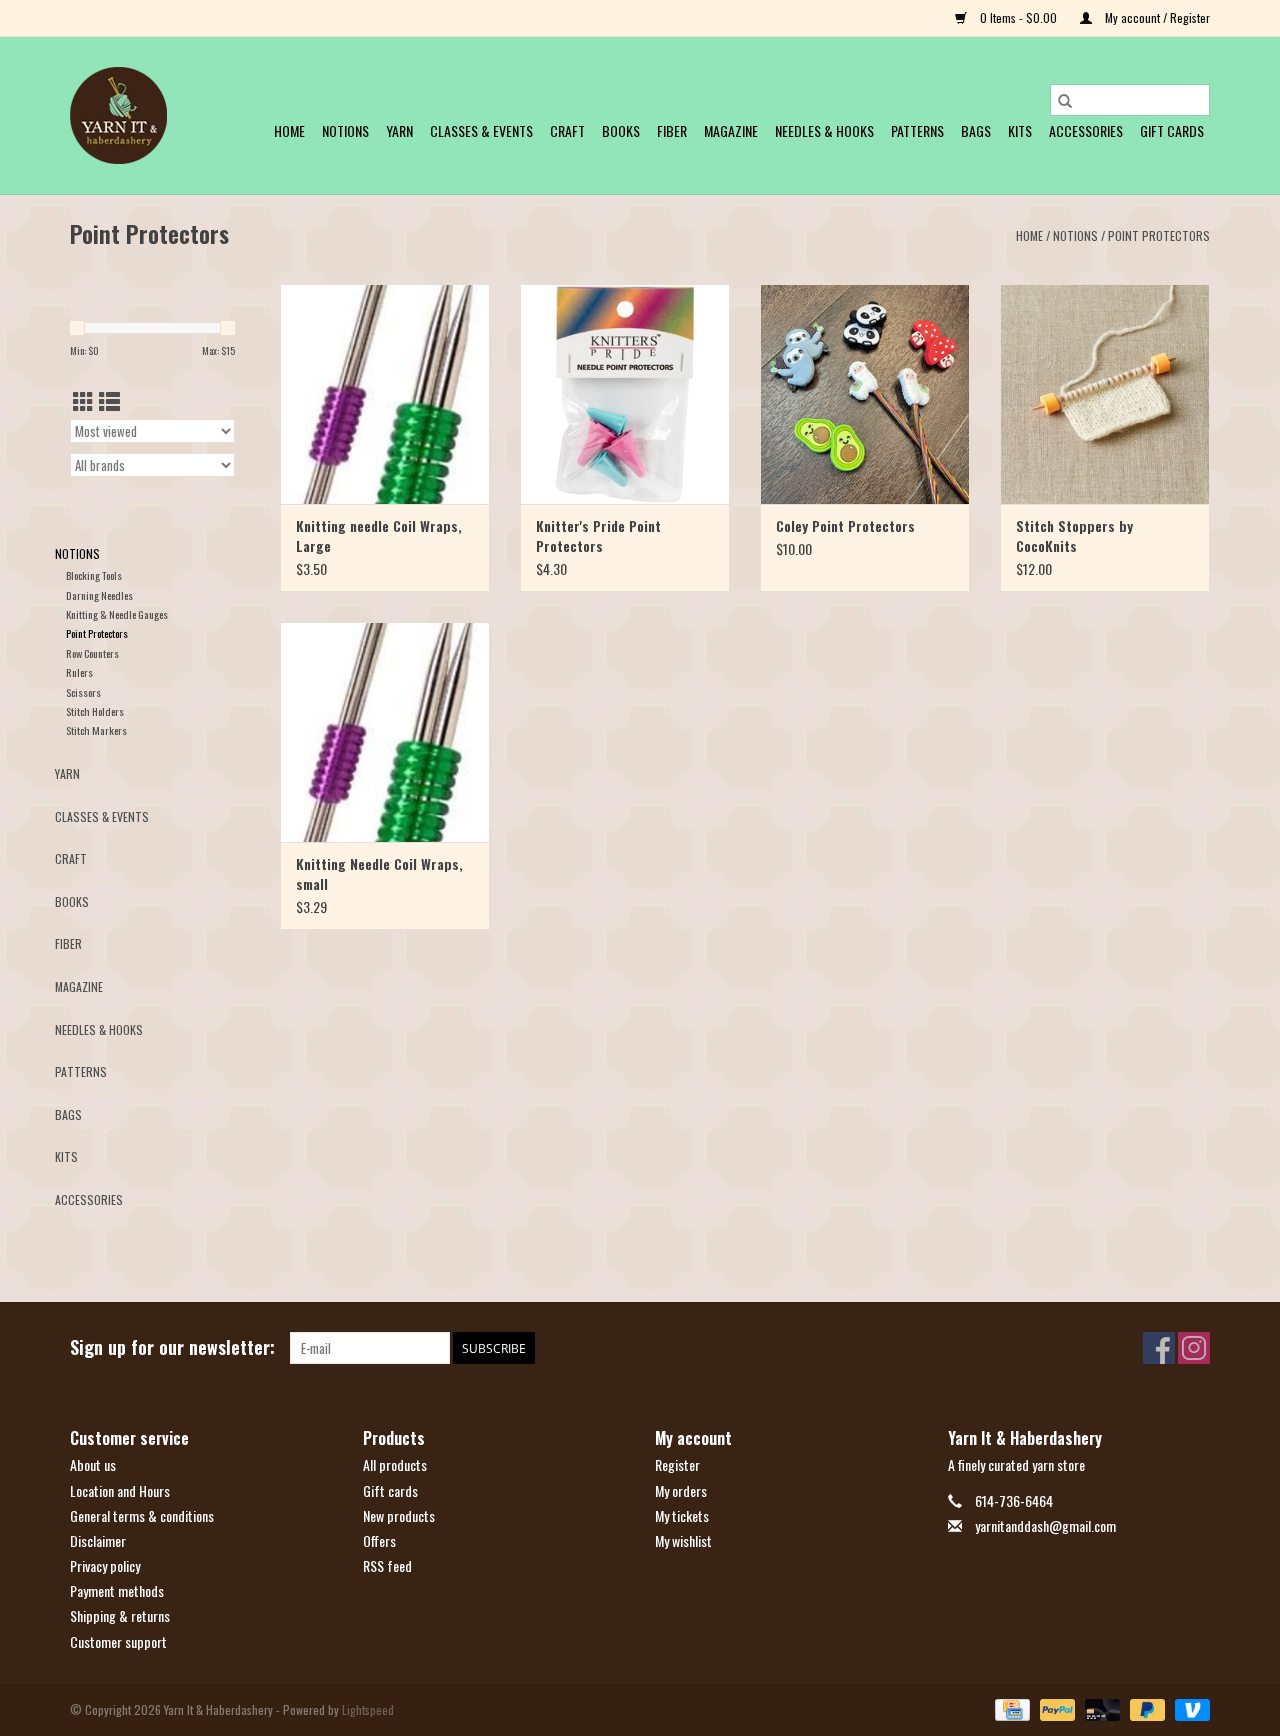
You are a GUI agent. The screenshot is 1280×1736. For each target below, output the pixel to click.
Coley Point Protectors (845, 526)
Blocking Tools (94, 575)
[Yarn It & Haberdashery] (118, 115)
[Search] (1065, 100)
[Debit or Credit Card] (1100, 1707)
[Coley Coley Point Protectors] (865, 394)
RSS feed (387, 1565)
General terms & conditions (142, 1515)
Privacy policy (105, 1565)
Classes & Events (481, 130)
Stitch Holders (95, 711)
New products (399, 1515)
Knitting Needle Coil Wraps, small (379, 874)
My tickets (682, 1515)
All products (395, 1464)
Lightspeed (368, 1709)
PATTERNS (917, 130)
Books (621, 130)
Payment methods (117, 1590)
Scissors (83, 692)
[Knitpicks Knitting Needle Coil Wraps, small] (385, 732)
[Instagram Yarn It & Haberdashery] (1194, 1348)
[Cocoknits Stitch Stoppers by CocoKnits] (1105, 394)
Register (677, 1464)
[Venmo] (1189, 1707)
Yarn (399, 130)
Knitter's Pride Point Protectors (598, 536)
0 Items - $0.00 (1018, 17)
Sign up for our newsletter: (172, 1347)
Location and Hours (120, 1490)
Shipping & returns (120, 1615)
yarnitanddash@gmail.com (1045, 1525)
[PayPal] (1055, 1707)
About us (93, 1464)
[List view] (109, 400)
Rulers (79, 672)
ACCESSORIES (1086, 130)
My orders (681, 1490)
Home (289, 130)
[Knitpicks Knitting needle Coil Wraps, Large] (385, 394)
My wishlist (683, 1540)
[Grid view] (83, 400)
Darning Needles (99, 595)
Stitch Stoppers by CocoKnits (1074, 536)
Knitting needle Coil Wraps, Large (379, 536)
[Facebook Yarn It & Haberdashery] (1159, 1348)
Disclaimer (98, 1540)
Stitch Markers (96, 730)
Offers (379, 1540)
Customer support (118, 1641)
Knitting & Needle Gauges (117, 614)
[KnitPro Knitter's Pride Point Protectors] (625, 394)
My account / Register (1156, 17)
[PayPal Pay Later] (1145, 1707)
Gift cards (1172, 130)
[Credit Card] (1010, 1707)
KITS (1020, 130)
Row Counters (92, 653)
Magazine (731, 130)
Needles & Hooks (824, 130)
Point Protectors (1159, 235)
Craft (567, 130)
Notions (345, 130)
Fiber (672, 130)
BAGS (976, 130)
